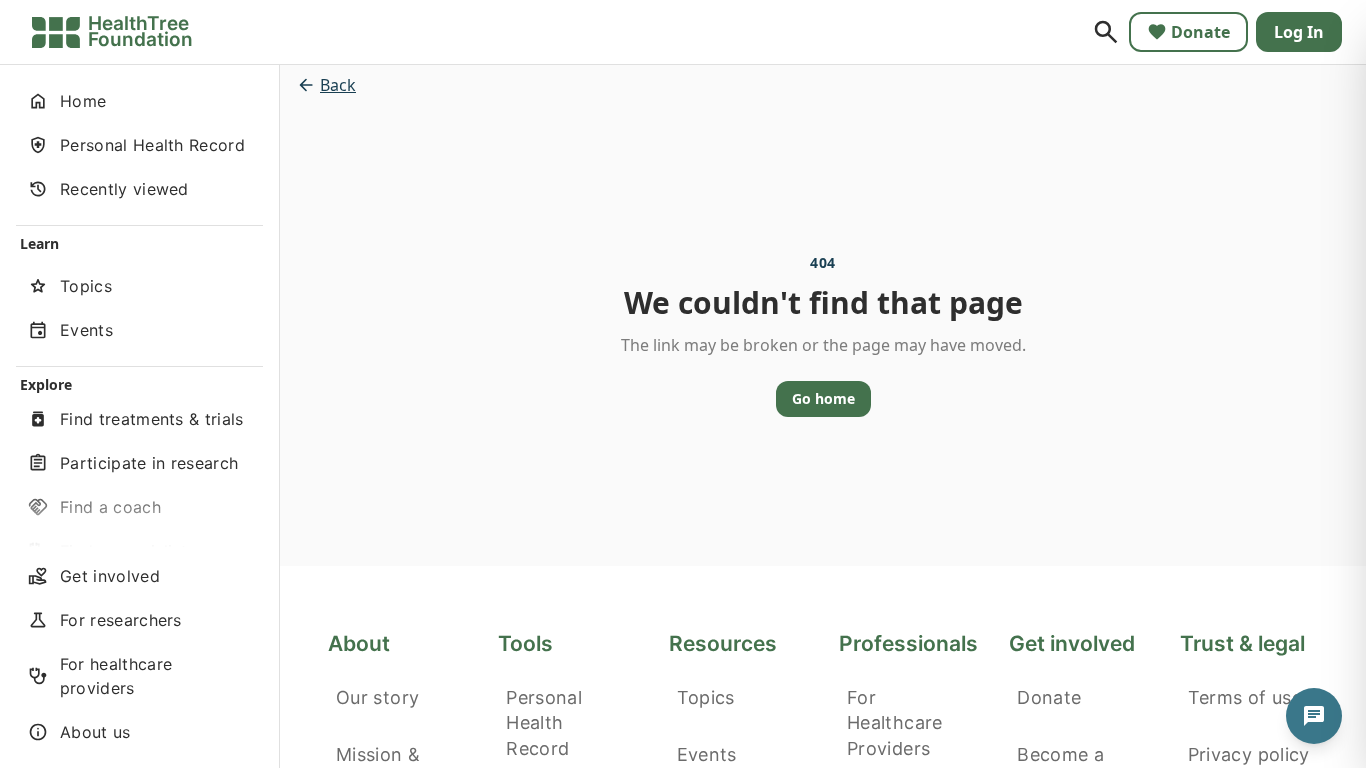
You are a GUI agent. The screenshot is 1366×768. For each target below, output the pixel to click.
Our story (377, 697)
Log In (1299, 32)
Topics (706, 697)
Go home (823, 398)
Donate (1200, 32)
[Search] (1106, 32)
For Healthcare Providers (895, 722)
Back (338, 85)
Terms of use (1245, 697)
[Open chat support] (1314, 716)
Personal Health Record (544, 722)
